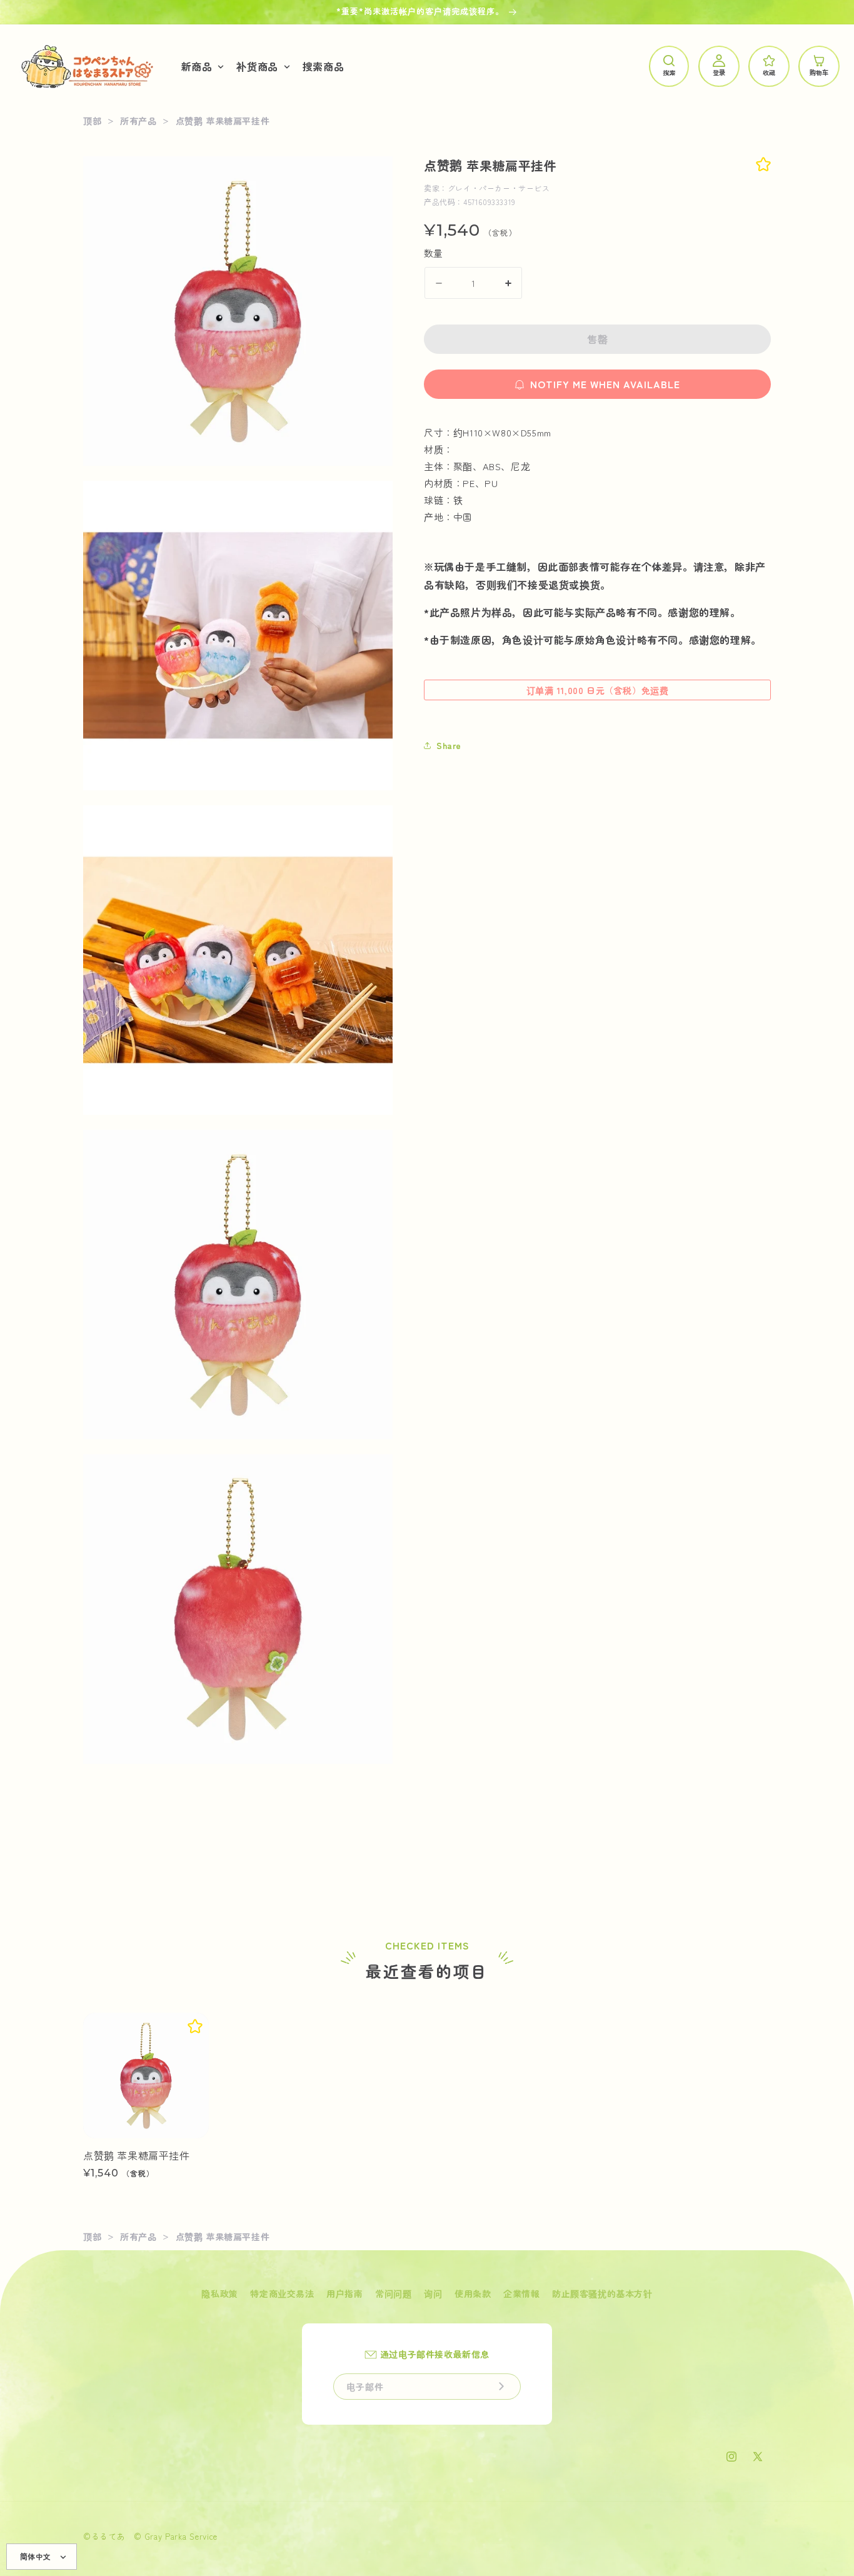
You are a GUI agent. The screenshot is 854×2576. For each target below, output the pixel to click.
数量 (434, 253)
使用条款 (473, 2293)
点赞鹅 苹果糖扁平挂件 (137, 2156)
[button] (202, 67)
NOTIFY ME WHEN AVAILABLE (605, 384)
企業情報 (521, 2293)
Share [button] (449, 745)
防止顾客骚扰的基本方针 (602, 2293)
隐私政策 (219, 2293)
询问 (433, 2293)
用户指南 (344, 2293)
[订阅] (501, 2387)
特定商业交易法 (282, 2293)
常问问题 (393, 2293)
